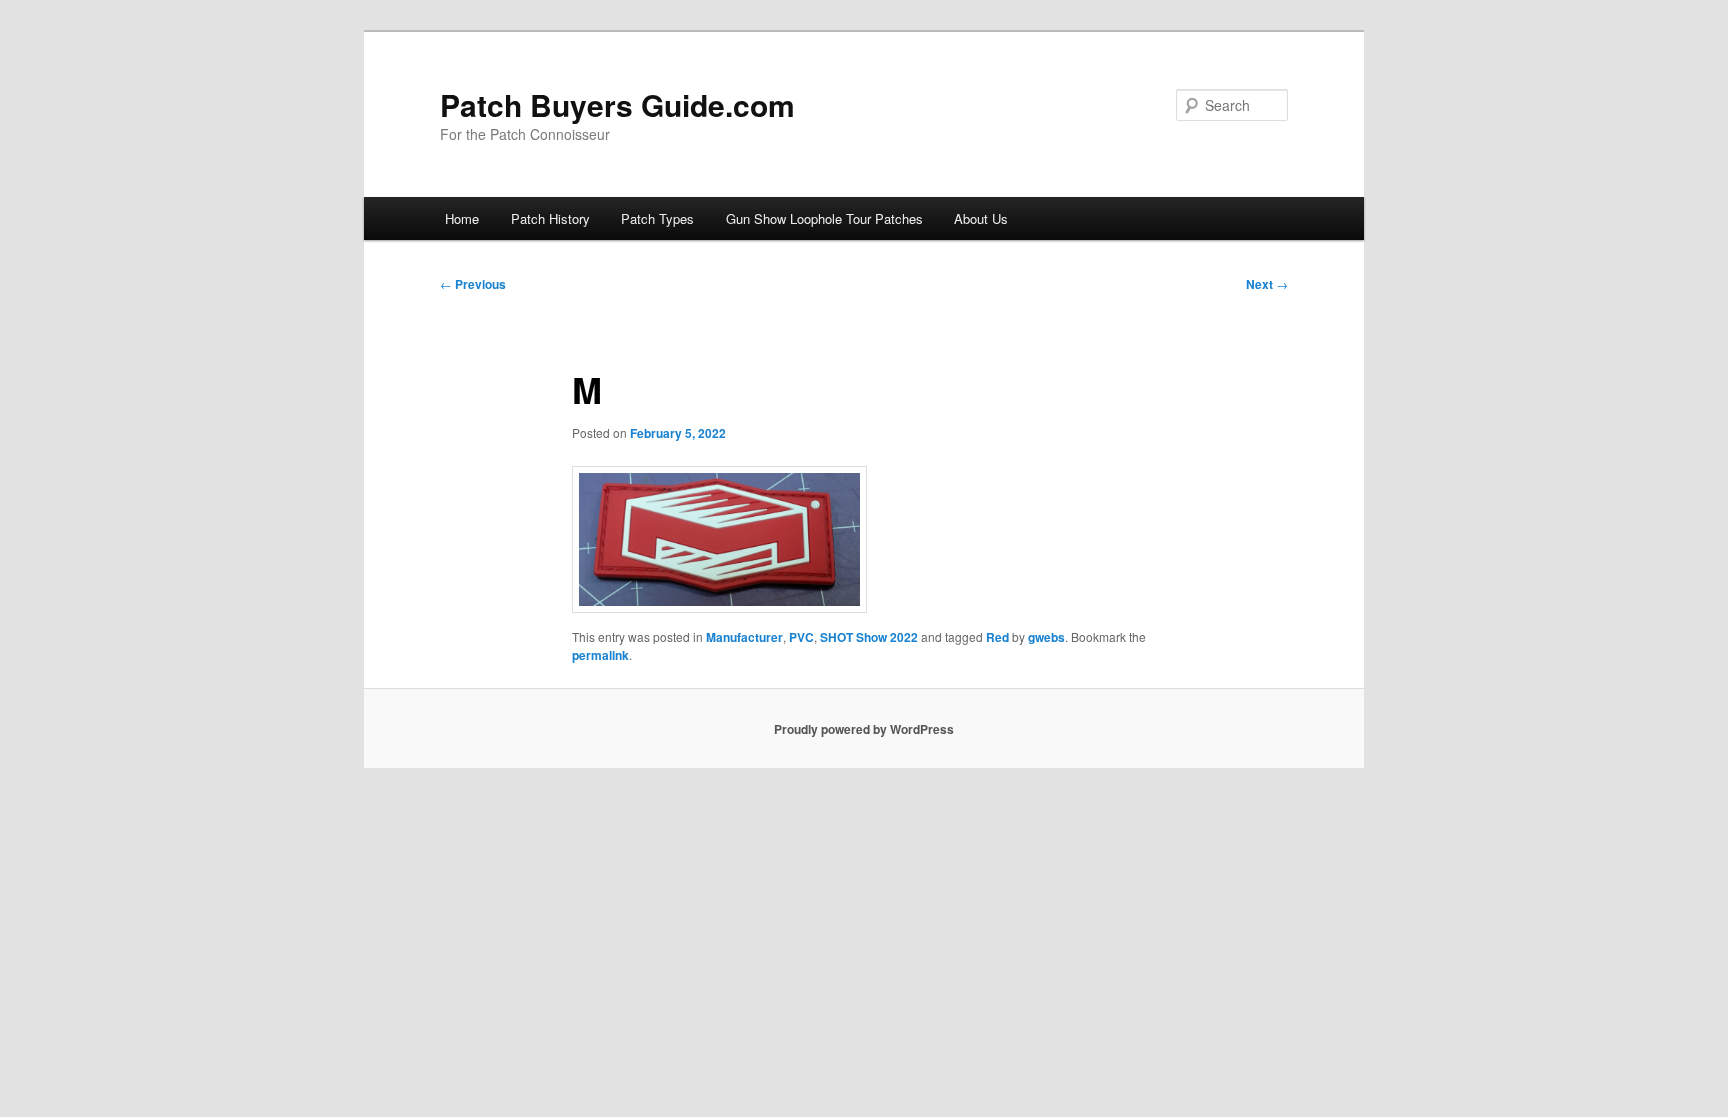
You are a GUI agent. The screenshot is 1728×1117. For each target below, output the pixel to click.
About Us (981, 218)
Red (997, 637)
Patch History (550, 218)
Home (462, 218)
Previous (473, 284)
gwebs (1046, 637)
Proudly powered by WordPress (864, 729)
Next (1267, 284)
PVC (801, 637)
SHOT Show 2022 (869, 637)
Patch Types (657, 218)
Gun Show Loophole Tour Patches (824, 218)
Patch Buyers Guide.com (617, 104)
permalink (600, 655)
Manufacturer (744, 637)
